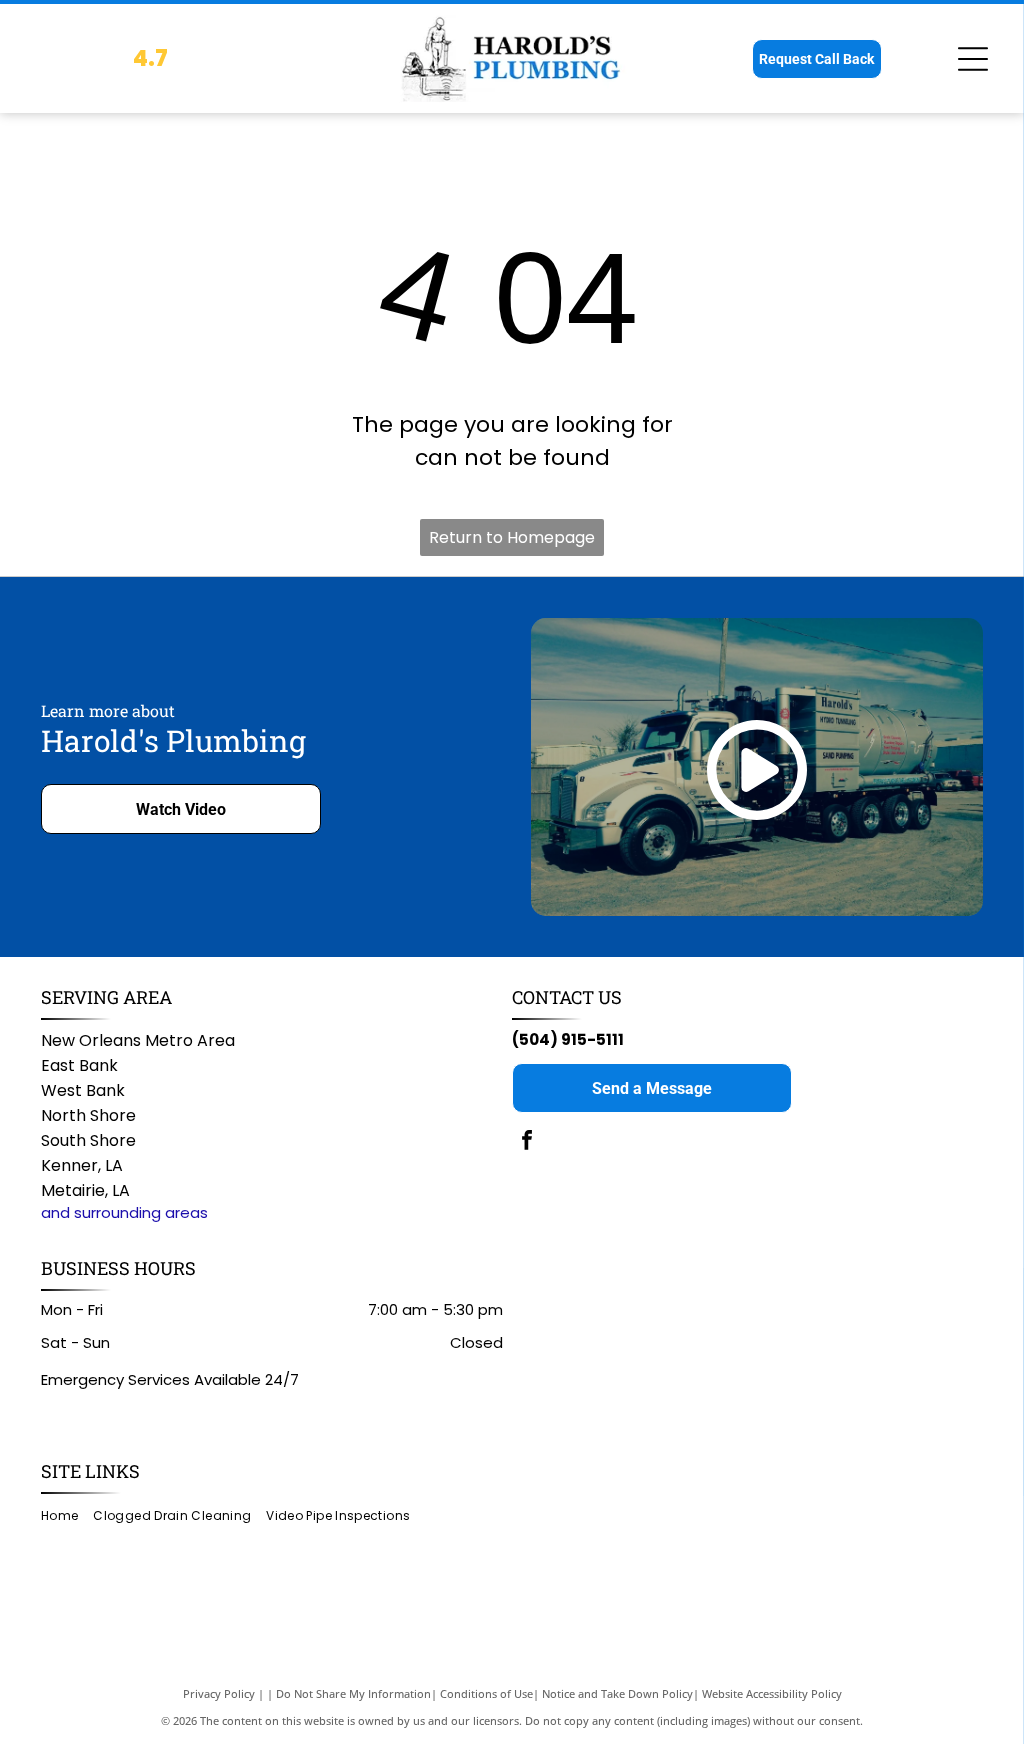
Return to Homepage (512, 537)
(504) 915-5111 (568, 1039)
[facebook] (527, 1142)
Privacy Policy (219, 1693)
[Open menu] (973, 59)
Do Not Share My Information (353, 1693)
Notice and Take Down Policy (617, 1693)
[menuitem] (67, 1515)
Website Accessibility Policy (772, 1693)
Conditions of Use (486, 1693)
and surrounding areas (124, 1212)
